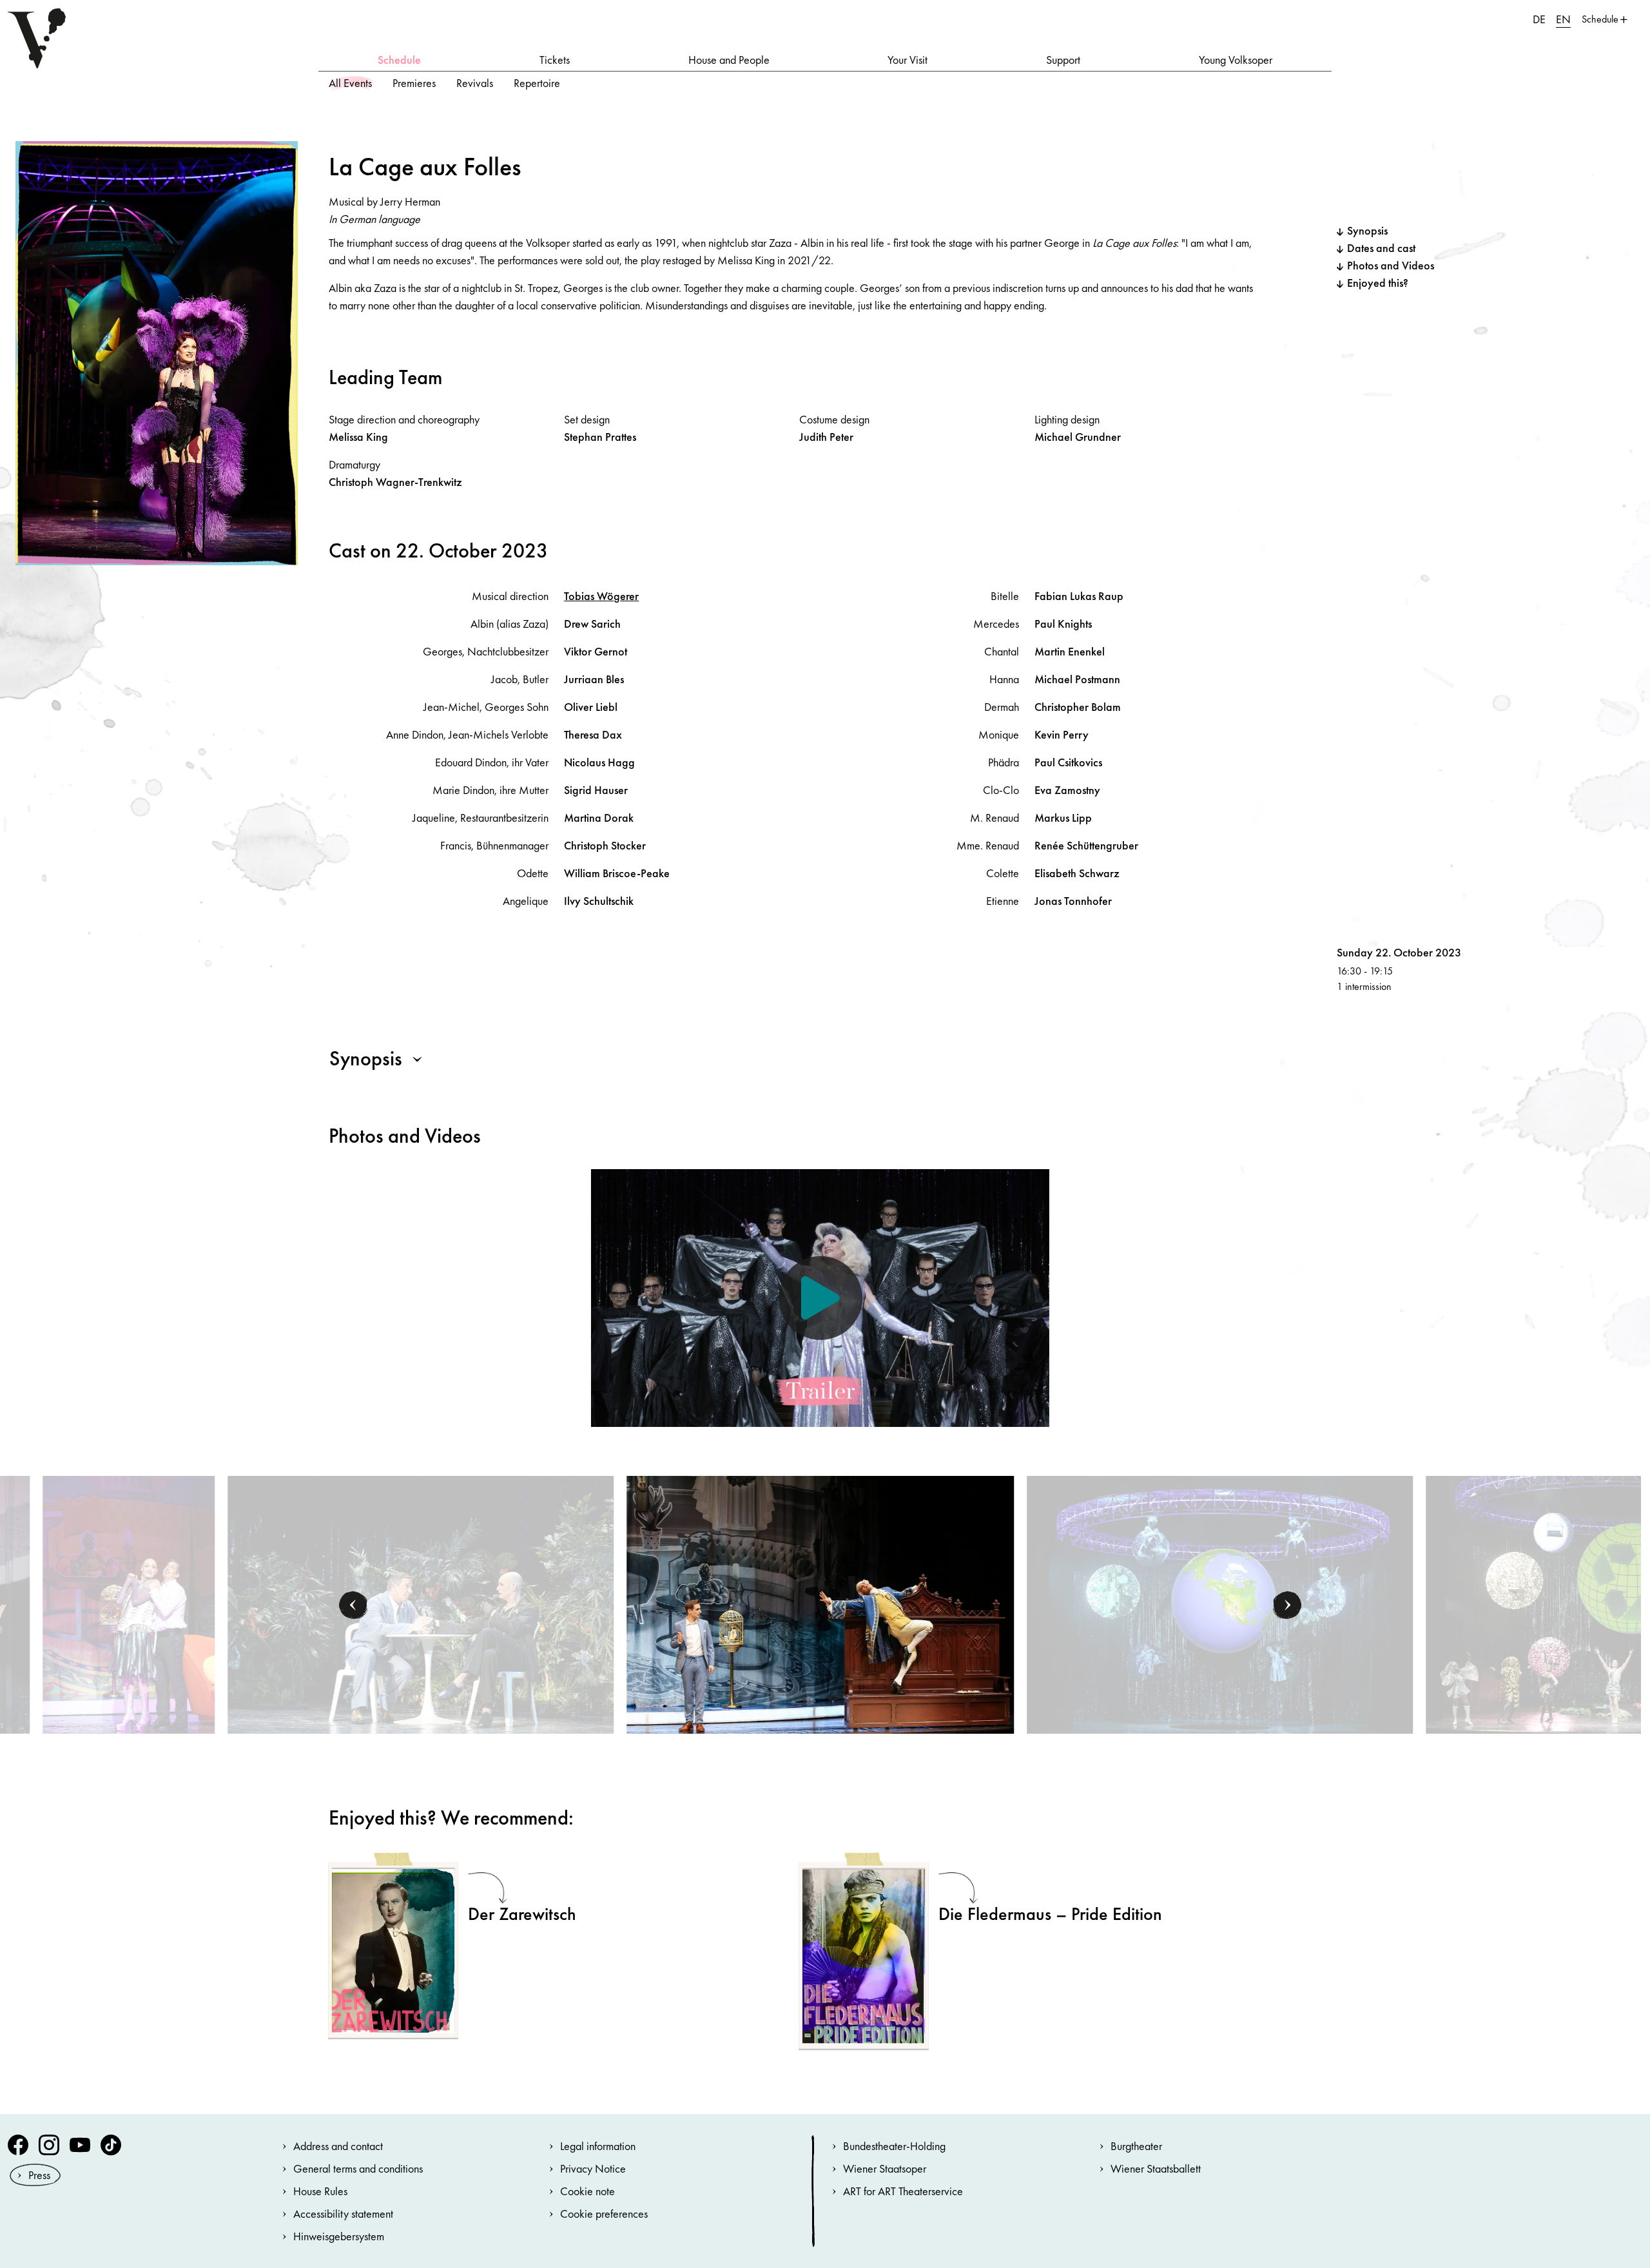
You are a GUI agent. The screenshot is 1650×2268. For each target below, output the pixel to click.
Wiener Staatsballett (1156, 2168)
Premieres (414, 83)
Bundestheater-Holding (894, 2146)
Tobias (601, 596)
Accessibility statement (343, 2214)
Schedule (399, 60)
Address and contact (338, 2146)
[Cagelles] (1220, 1603)
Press (39, 2175)
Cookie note (587, 2191)
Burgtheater (1136, 2146)
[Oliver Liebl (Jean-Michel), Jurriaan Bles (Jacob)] (820, 1603)
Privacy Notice (593, 2168)
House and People (729, 60)
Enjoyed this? (1378, 283)
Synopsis (1367, 230)
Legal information (598, 2146)
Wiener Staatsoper (885, 2168)
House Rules (320, 2191)
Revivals (475, 83)
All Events (350, 83)
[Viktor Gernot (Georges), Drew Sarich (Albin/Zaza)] (421, 1603)
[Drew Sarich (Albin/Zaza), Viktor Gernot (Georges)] (129, 1603)
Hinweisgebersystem (339, 2236)
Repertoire (537, 83)
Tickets (555, 60)
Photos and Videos (1391, 265)
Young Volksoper (1236, 60)
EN (1563, 19)
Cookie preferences (604, 2214)
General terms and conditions (358, 2168)
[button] (353, 1605)
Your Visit (907, 60)
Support (1063, 60)
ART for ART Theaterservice (903, 2191)
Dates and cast (1381, 248)
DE (1539, 19)
